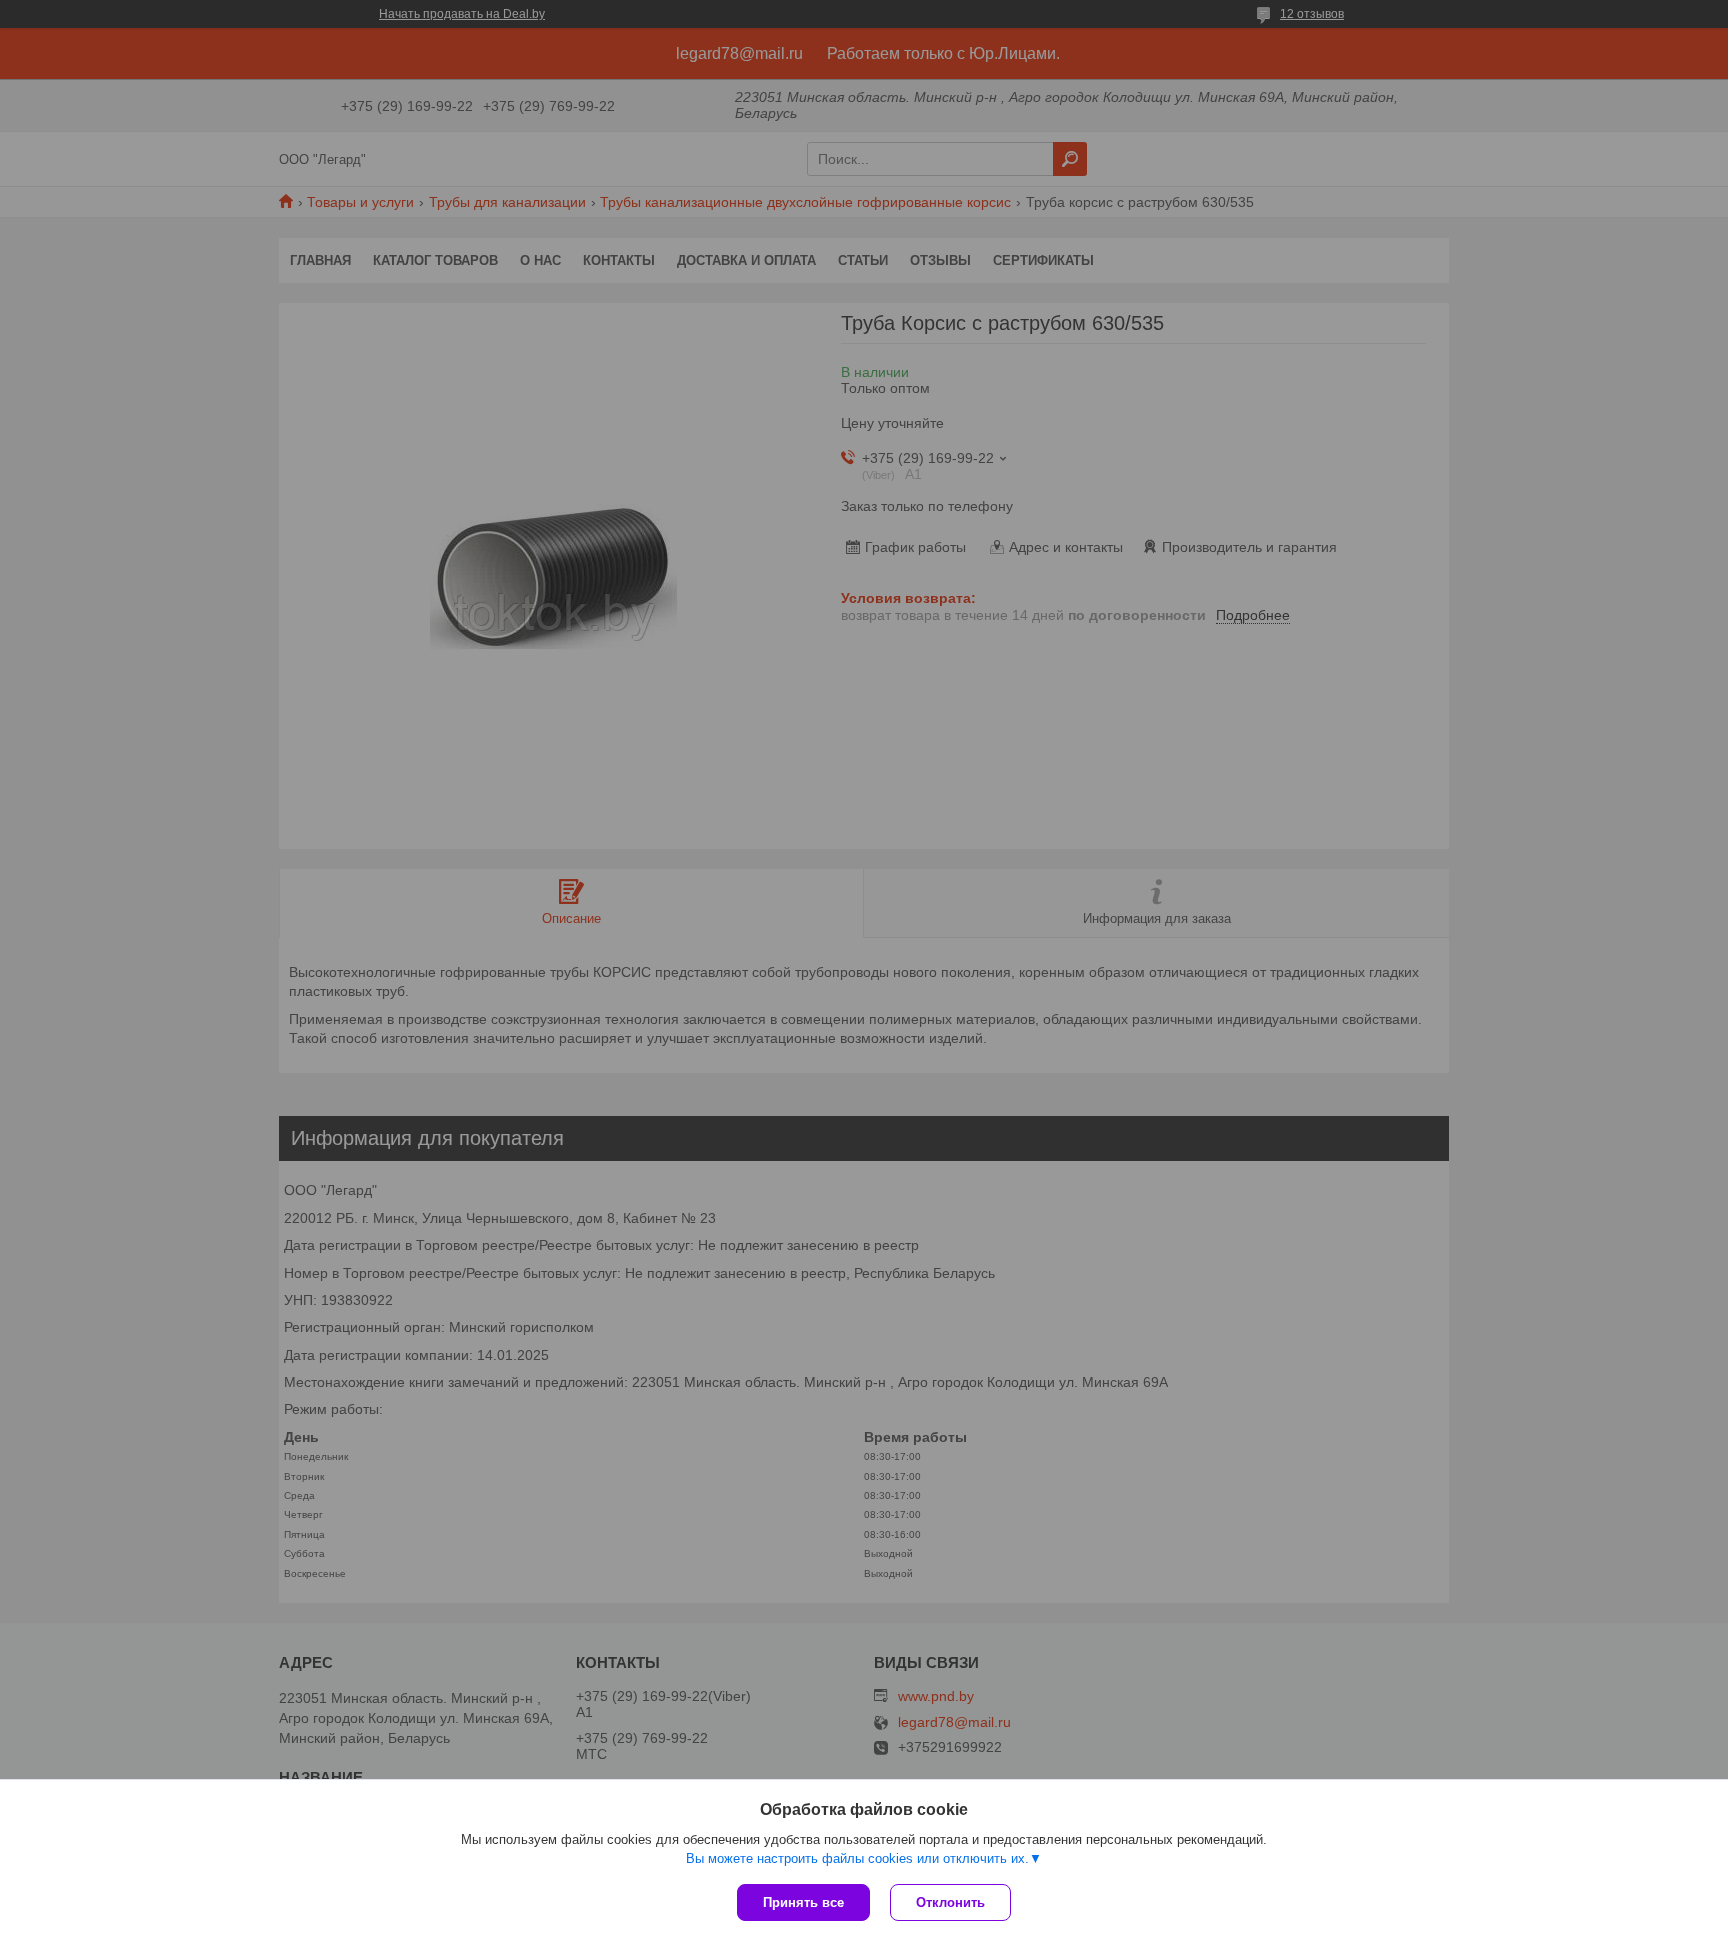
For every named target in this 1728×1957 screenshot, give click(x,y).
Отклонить (950, 1902)
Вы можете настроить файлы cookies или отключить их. (857, 1858)
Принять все (803, 1902)
